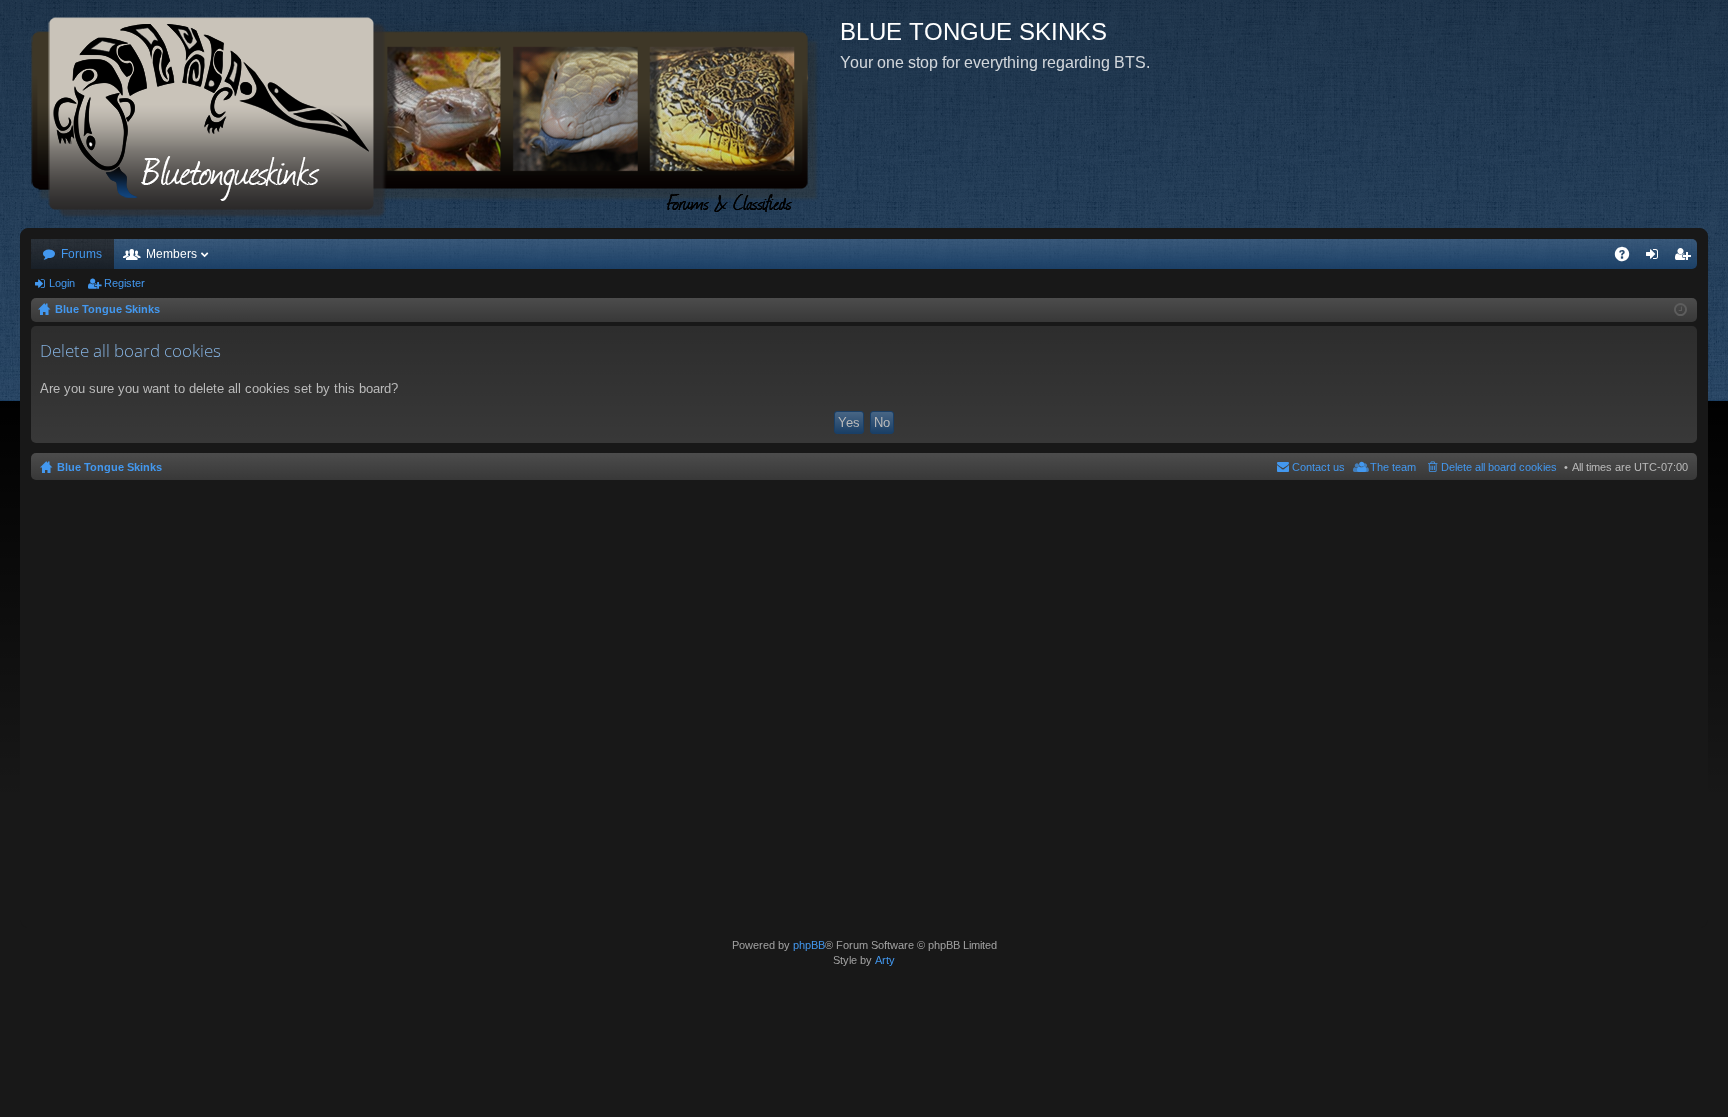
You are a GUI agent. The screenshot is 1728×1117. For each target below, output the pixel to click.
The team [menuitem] (1393, 467)
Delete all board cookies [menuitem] (1499, 467)
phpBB (809, 945)
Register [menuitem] (1686, 258)
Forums (81, 254)
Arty (885, 960)
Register (124, 283)
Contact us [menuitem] (1318, 467)
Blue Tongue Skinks (109, 467)
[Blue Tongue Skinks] (430, 114)
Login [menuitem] (1656, 258)
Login (62, 283)
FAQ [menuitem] (1628, 258)
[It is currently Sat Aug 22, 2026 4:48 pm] (1680, 310)
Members (171, 254)
